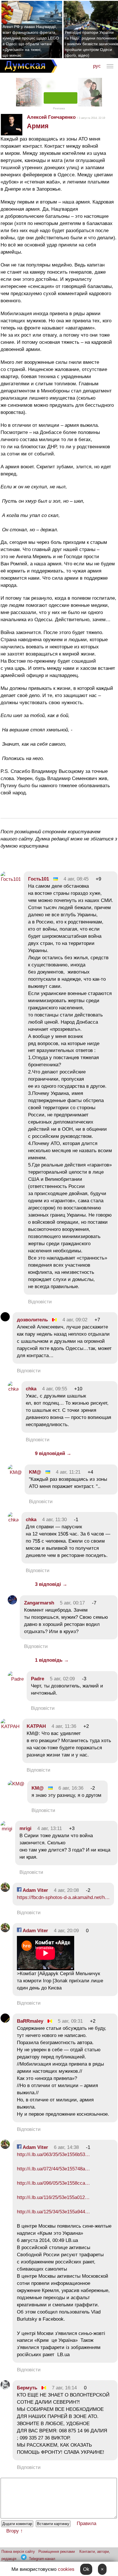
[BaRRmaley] (5, 2021)
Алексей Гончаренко (51, 117)
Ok (86, 2569)
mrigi (25, 1828)
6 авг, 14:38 (66, 2147)
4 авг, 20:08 (66, 1890)
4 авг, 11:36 (64, 1726)
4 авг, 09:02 (75, 1320)
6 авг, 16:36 (71, 1788)
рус (97, 66)
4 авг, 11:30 (54, 1520)
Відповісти (40, 1302)
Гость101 (39, 879)
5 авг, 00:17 (72, 1603)
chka (31, 1389)
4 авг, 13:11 (50, 1828)
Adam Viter (35, 1890)
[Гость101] (11, 879)
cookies (66, 2569)
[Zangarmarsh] (12, 1603)
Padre (38, 1679)
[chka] (13, 1389)
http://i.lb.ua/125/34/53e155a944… (53, 2212)
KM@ (35, 1472)
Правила (86, 2523)
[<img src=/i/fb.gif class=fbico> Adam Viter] (5, 1890)
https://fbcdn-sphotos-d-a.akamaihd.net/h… (63, 1897)
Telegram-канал (42, 2559)
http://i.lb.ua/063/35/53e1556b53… (53, 2154)
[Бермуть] (5, 2388)
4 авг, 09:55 (55, 1389)
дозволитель (32, 1320)
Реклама (59, 108)
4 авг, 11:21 (68, 1472)
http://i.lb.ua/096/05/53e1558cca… (53, 2183)
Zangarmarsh (39, 1603)
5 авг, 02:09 (62, 1679)
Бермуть (27, 2388)
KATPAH (36, 1726)
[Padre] (16, 1679)
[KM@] (15, 1472)
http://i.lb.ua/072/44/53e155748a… (53, 2169)
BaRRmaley (30, 2021)
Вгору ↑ (15, 2531)
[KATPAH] (10, 1727)
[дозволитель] (5, 1320)
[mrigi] (6, 1829)
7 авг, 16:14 (64, 2388)
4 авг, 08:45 (76, 879)
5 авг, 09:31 (70, 2021)
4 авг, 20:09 (66, 1931)
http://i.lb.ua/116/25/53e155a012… (53, 2197)
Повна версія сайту (18, 2552)
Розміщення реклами (57, 2552)
